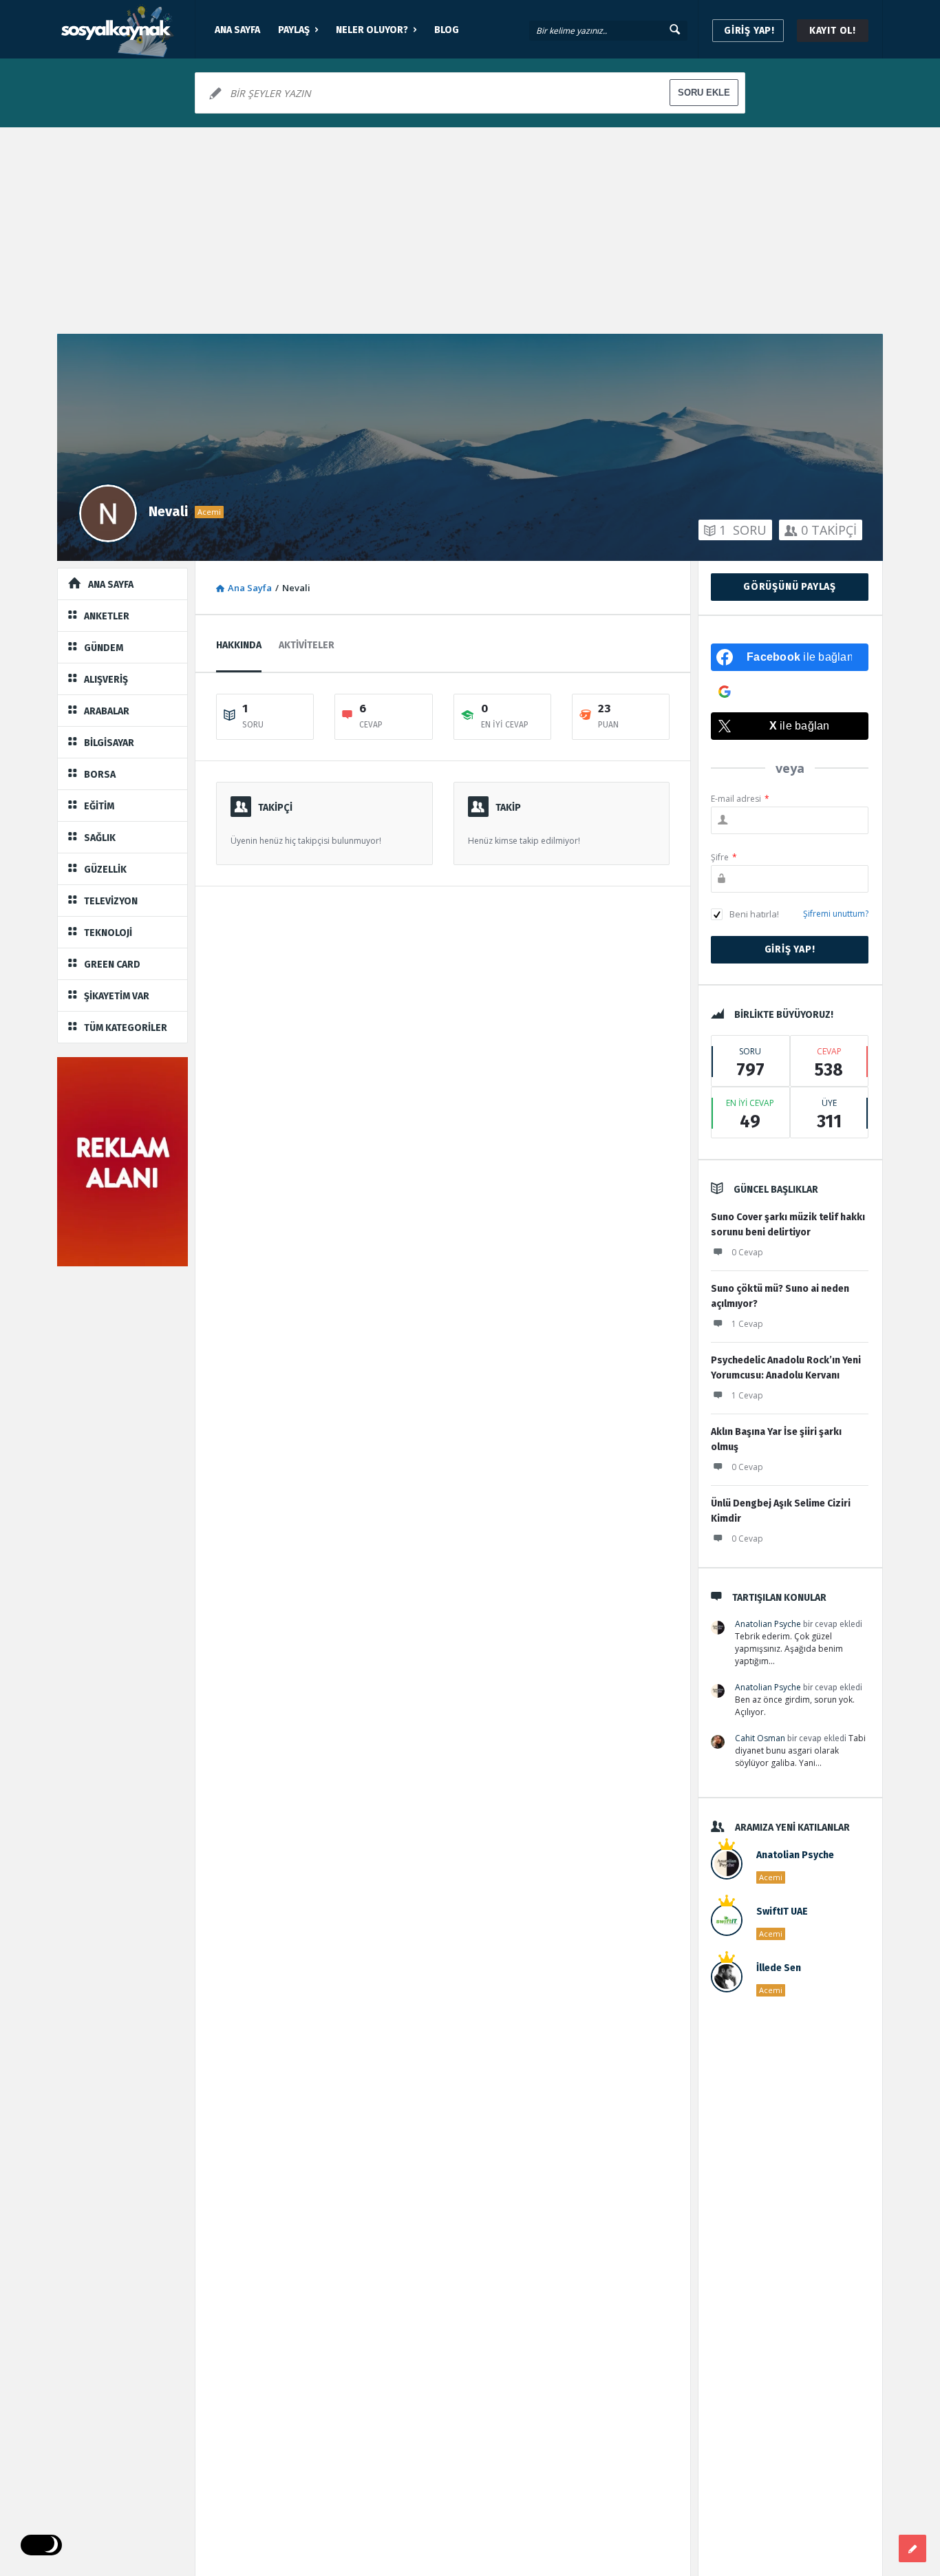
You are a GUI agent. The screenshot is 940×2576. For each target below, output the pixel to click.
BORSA (100, 775)
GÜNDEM (104, 648)
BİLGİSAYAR (109, 743)
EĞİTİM (99, 806)
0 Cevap (747, 1252)
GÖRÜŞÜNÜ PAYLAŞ (790, 587)
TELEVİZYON (111, 901)
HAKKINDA (239, 645)
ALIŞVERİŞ (106, 680)
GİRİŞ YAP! (749, 31)
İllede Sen (779, 1968)
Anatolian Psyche (768, 1624)
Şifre (724, 857)
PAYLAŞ (294, 30)
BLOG (447, 30)
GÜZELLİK (105, 870)
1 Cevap (747, 1324)
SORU (743, 530)
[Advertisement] (470, 231)
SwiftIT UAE (782, 1912)
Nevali (168, 511)
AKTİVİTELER (307, 645)
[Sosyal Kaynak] (126, 29)
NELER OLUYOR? (372, 30)
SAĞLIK (100, 838)
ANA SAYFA (237, 30)
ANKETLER (107, 616)
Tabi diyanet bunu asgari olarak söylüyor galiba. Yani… (800, 1750)
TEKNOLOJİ (108, 933)
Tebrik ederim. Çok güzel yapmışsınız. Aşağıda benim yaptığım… (789, 1649)
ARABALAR (107, 711)
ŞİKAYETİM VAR (117, 996)
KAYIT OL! (833, 31)
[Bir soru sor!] (912, 2548)
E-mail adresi (740, 799)
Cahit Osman (760, 1738)
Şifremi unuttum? (836, 914)
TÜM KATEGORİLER (126, 1028)
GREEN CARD (112, 965)
